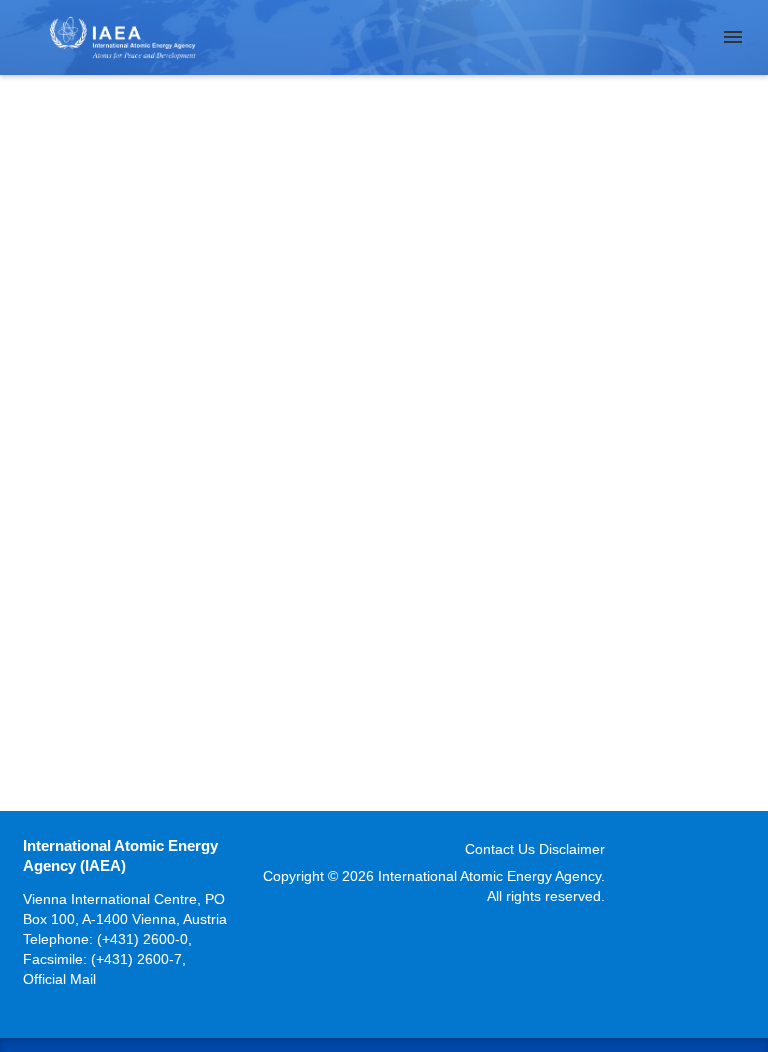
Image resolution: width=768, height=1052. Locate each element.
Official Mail (59, 979)
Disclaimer (572, 849)
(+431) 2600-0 (142, 939)
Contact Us (500, 849)
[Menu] (733, 37)
